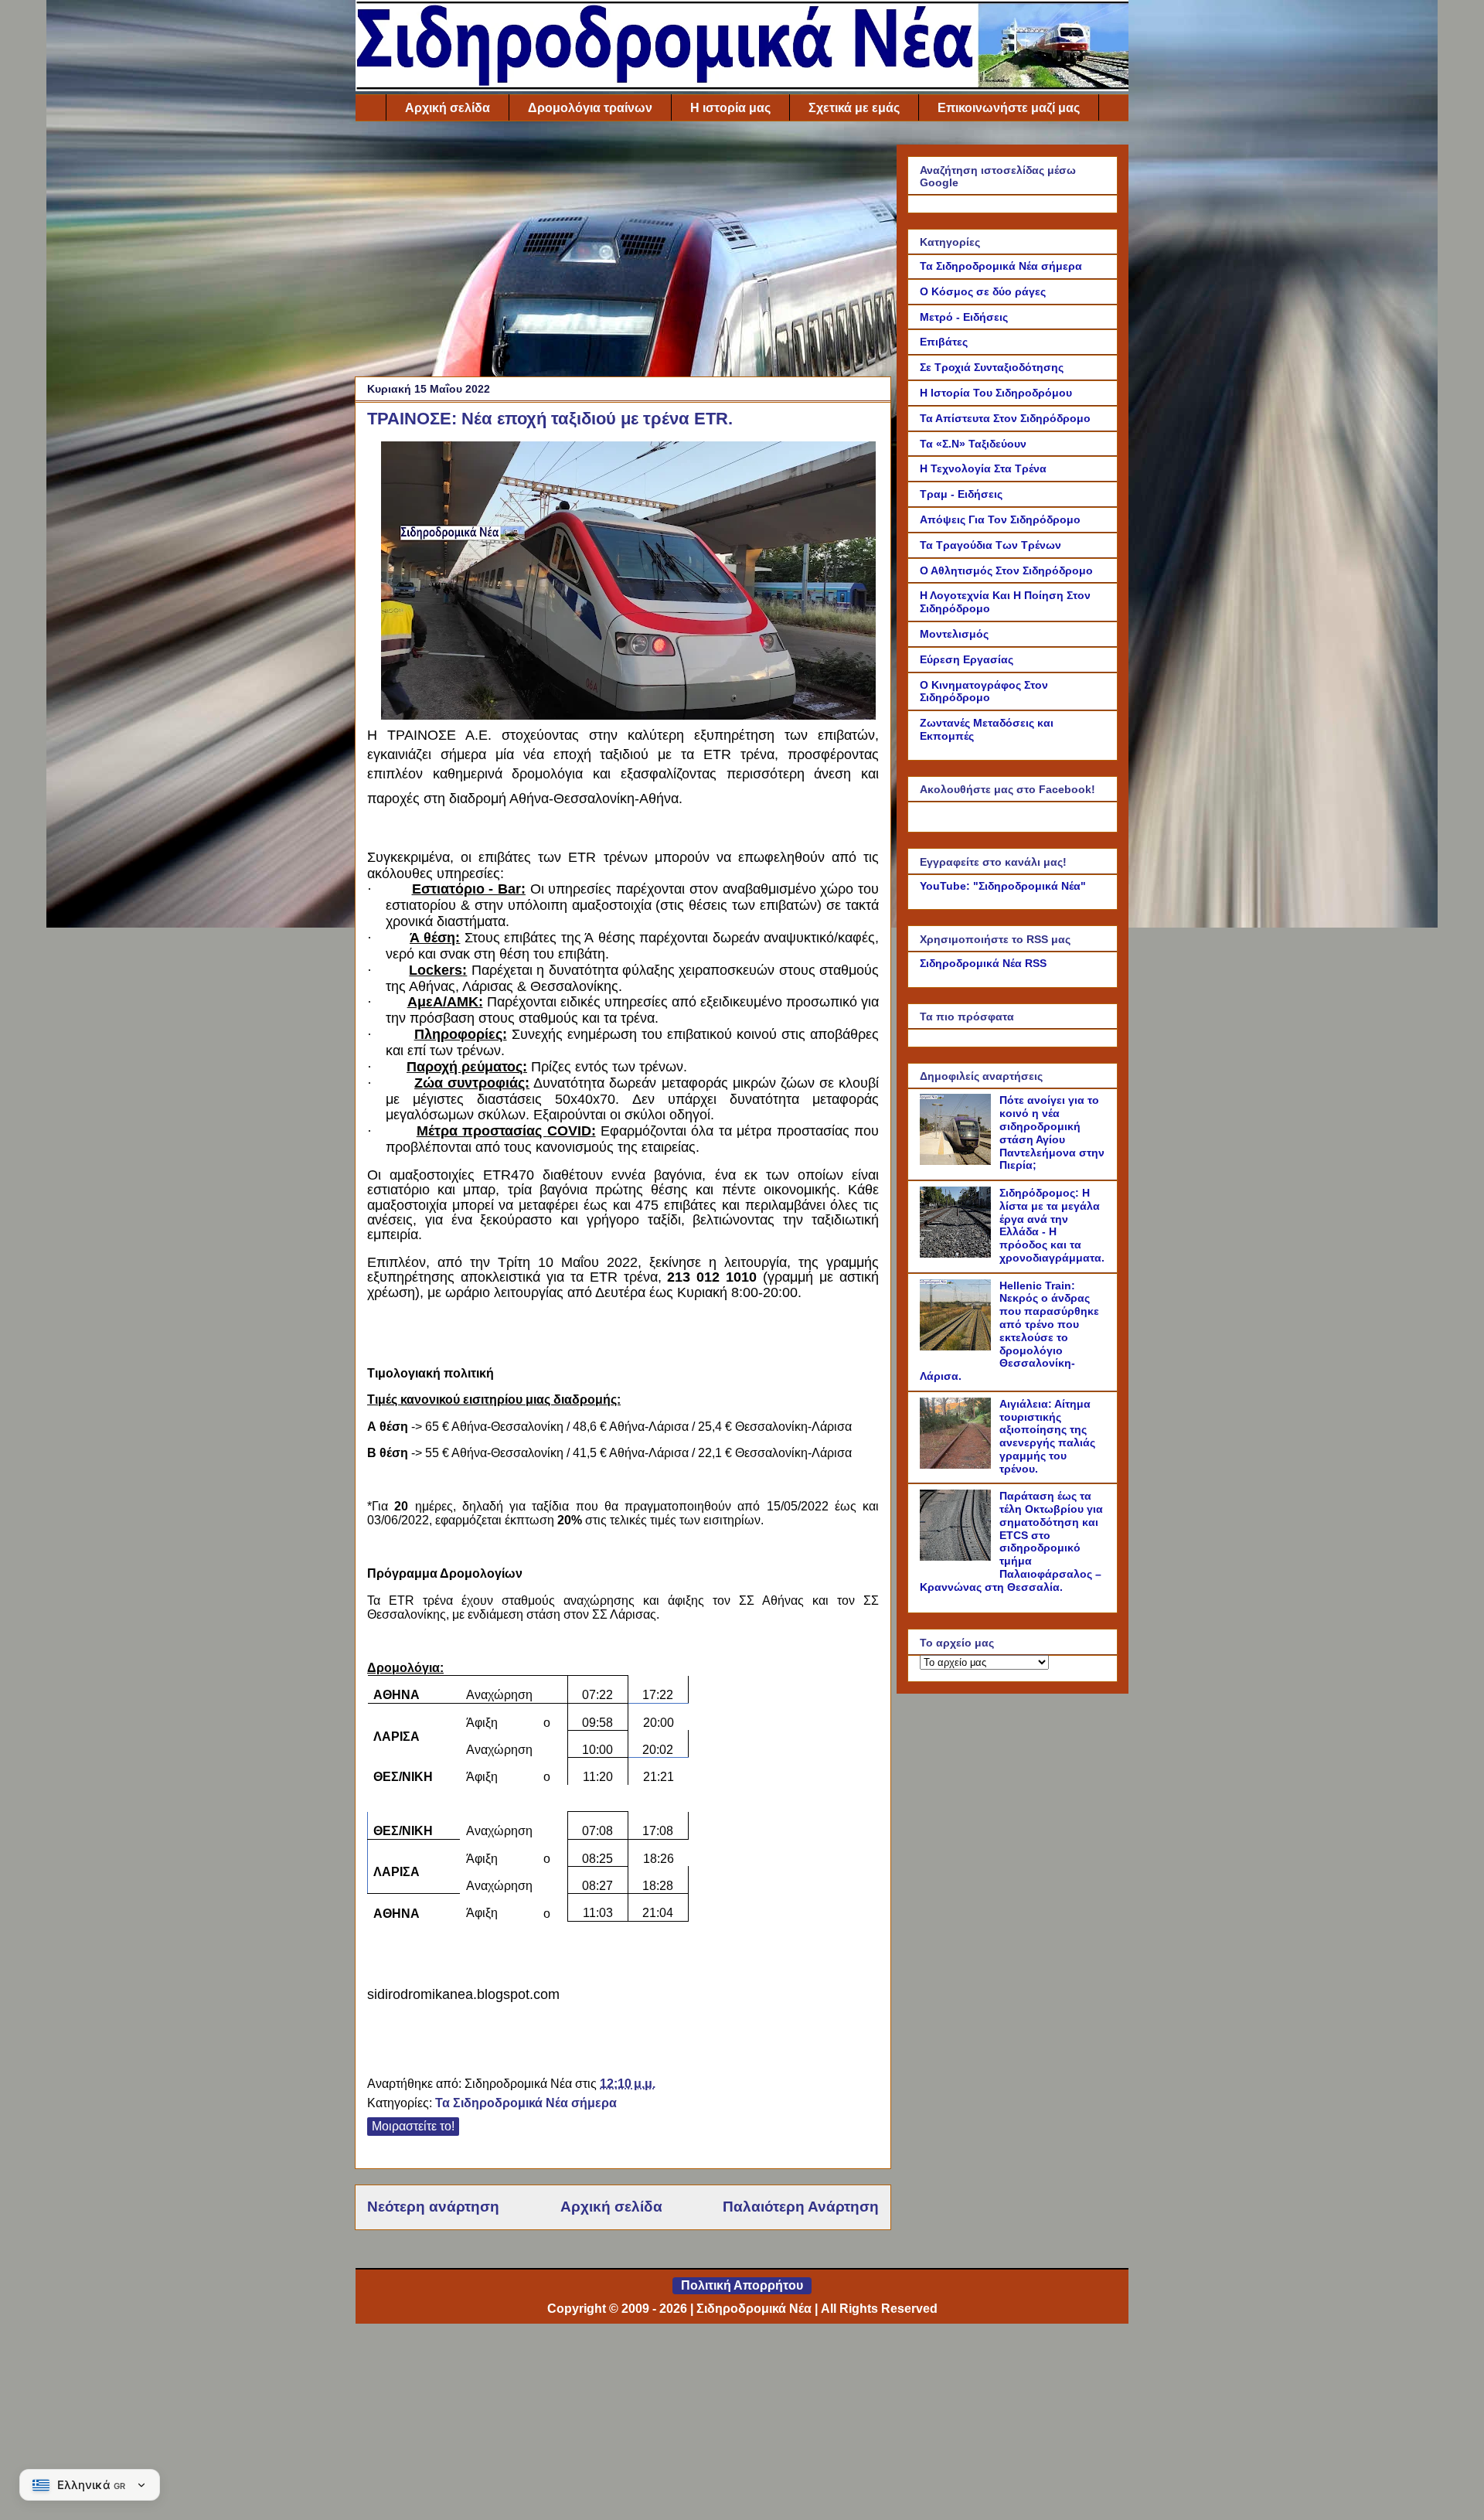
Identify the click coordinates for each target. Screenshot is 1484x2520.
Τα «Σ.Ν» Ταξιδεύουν (973, 444)
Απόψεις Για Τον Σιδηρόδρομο (1000, 519)
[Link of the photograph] (628, 715)
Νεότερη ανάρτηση (433, 2207)
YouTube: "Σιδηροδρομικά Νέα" (1003, 886)
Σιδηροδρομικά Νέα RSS (983, 963)
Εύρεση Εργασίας (967, 659)
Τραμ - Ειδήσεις (961, 494)
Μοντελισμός (954, 634)
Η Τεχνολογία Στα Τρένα (983, 468)
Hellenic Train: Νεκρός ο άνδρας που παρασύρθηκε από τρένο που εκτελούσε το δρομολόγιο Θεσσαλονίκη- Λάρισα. (1009, 1331)
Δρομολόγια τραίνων (590, 108)
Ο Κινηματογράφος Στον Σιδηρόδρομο (984, 691)
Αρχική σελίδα (448, 108)
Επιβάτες (944, 342)
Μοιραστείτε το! (413, 2126)
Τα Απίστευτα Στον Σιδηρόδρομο (1005, 418)
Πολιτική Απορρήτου (742, 2285)
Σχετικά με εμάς (854, 108)
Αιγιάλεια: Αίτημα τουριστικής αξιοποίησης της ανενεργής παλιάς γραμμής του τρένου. (1047, 1436)
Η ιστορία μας (730, 108)
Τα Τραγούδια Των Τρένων (990, 545)
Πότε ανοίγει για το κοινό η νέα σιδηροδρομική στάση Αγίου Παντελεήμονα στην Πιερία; (1052, 1132)
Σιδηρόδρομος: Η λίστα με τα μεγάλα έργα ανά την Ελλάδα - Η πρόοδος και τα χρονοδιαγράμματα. (1052, 1225)
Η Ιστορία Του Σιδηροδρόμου (996, 393)
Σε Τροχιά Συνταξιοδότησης (992, 367)
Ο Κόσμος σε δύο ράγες (983, 291)
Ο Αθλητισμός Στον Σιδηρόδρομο (1006, 570)
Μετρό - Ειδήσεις (964, 317)
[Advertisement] (623, 253)
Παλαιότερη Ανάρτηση (801, 2207)
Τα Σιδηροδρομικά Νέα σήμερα (526, 2103)
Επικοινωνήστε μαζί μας (1009, 108)
